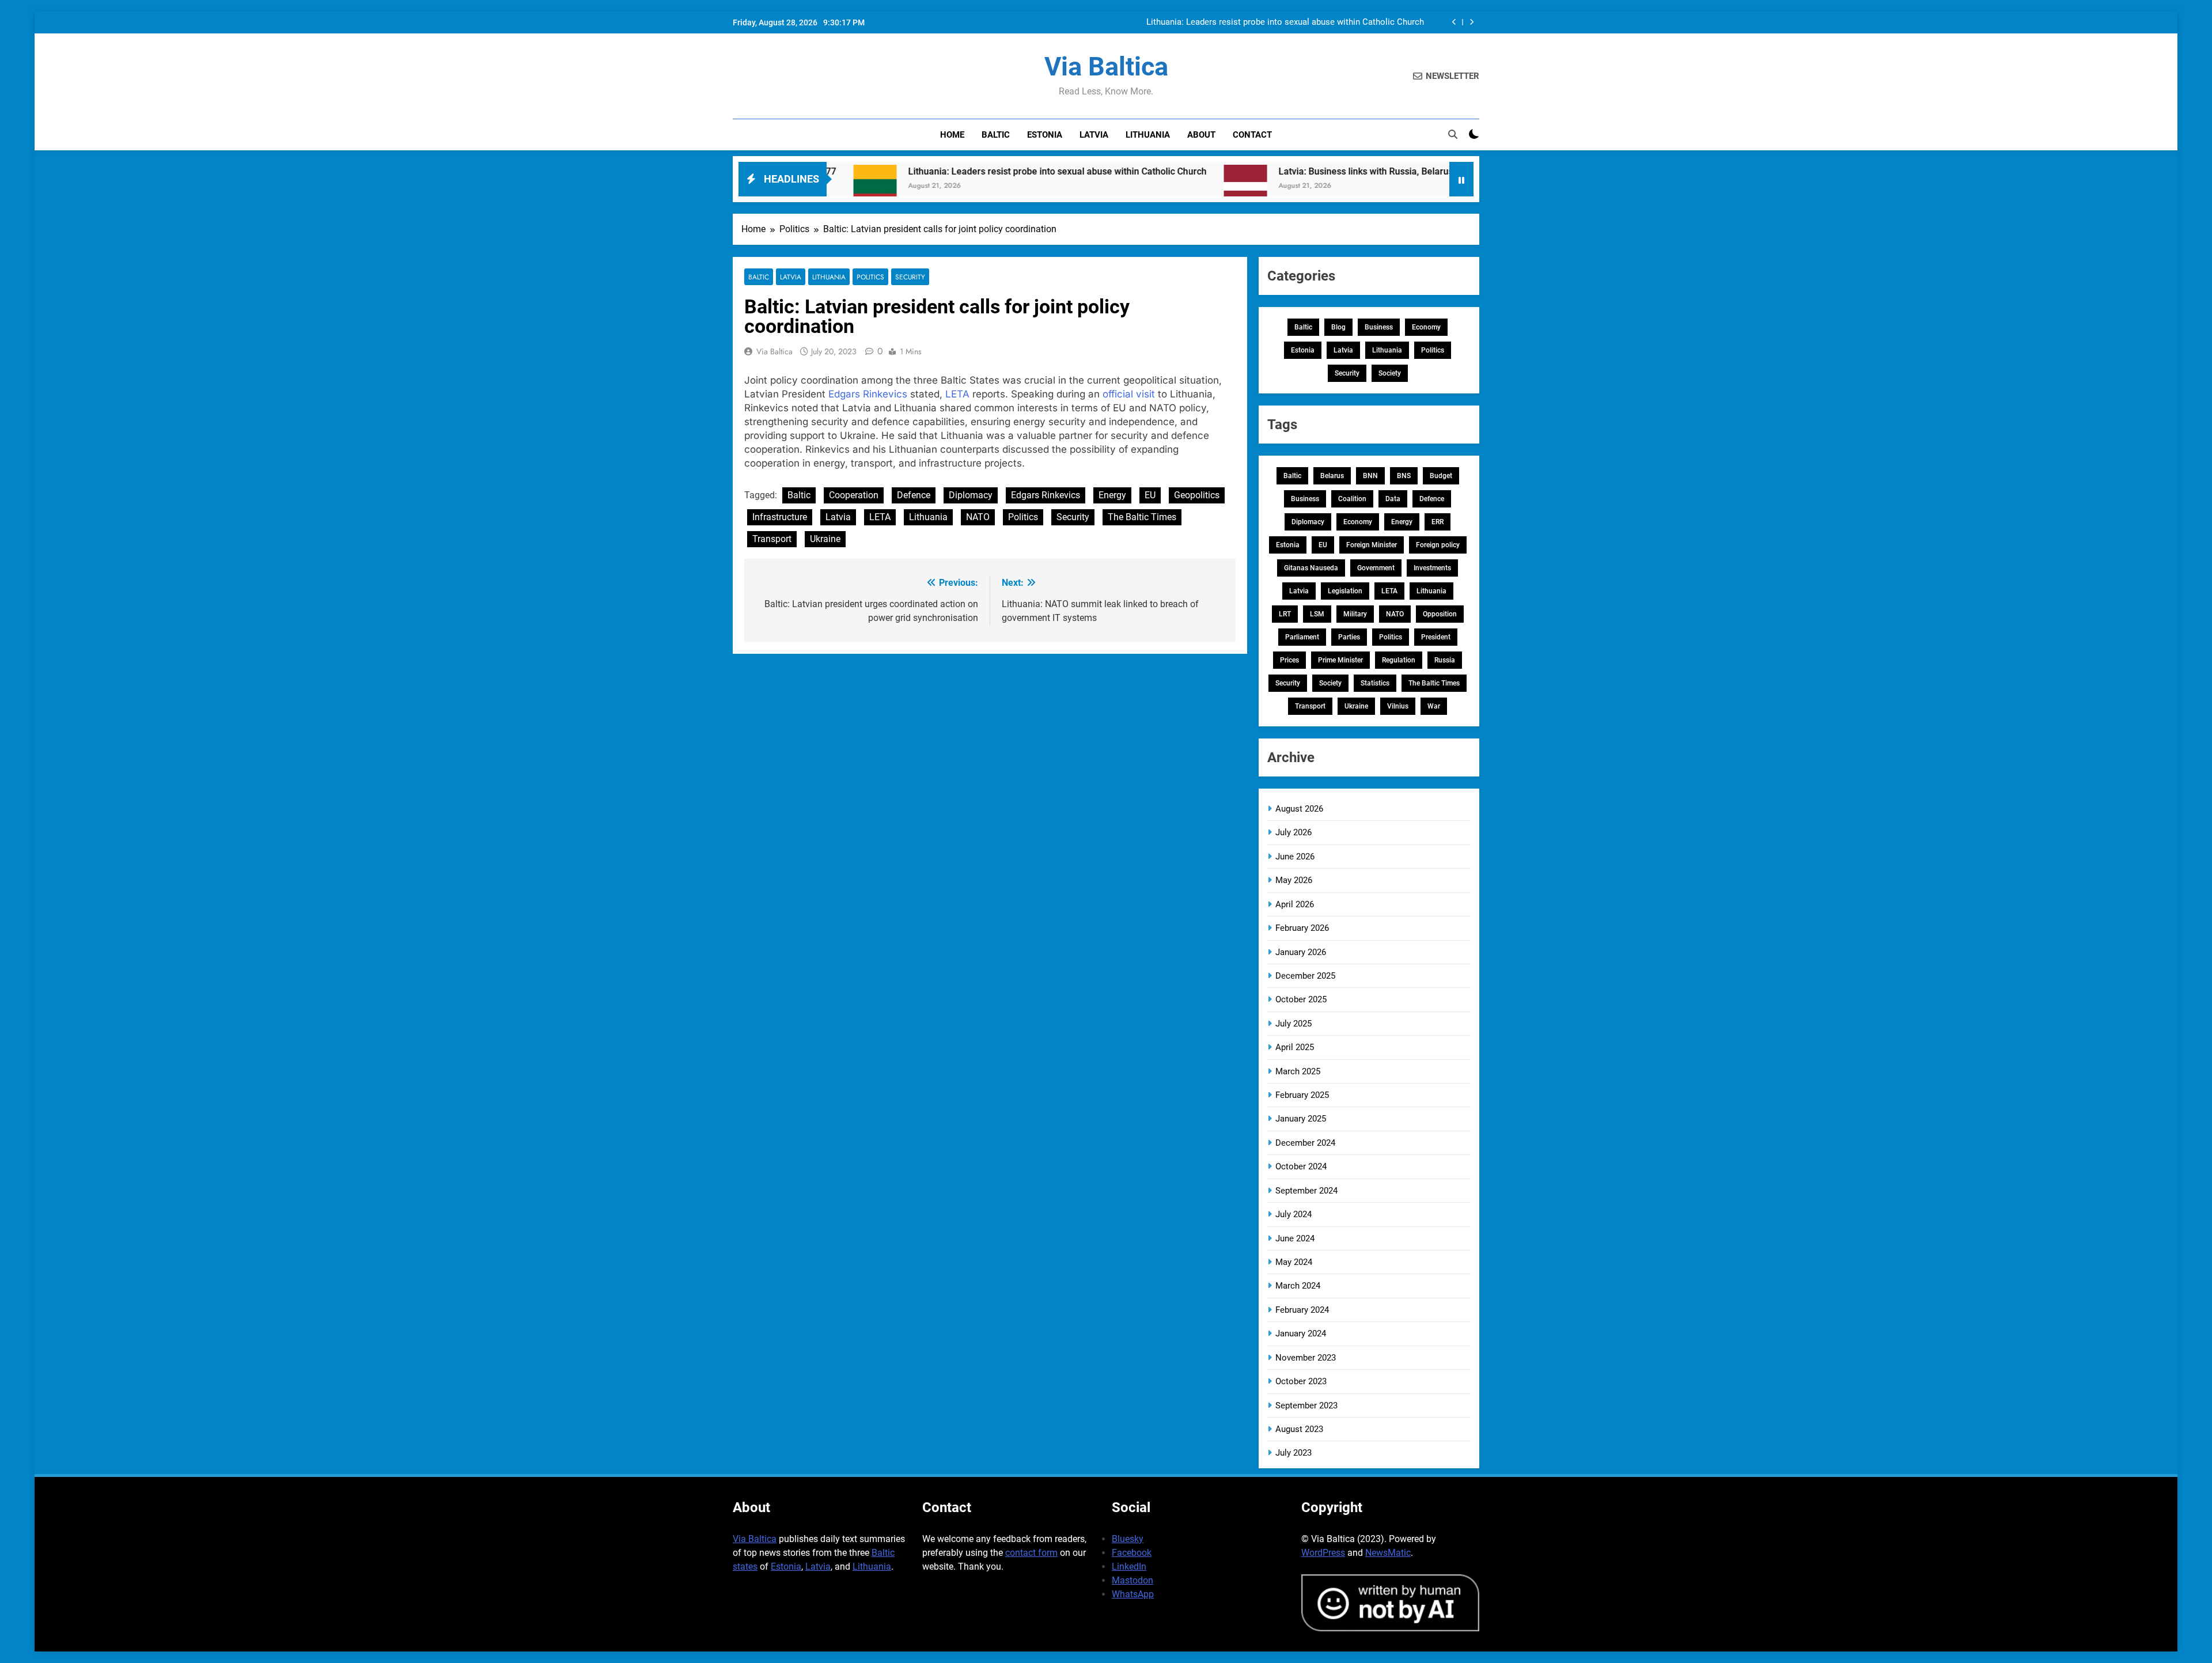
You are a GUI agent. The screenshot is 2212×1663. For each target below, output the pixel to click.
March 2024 (1298, 1286)
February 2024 (1302, 1310)
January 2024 (1301, 1334)
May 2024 (1294, 1262)
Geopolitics (1197, 495)
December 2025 (1305, 976)
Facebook (1132, 1553)
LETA (957, 394)
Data (1393, 499)
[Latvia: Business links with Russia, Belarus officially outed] (1132, 186)
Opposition (1440, 614)
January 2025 (1301, 1119)
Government (1376, 568)
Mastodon (1132, 1580)
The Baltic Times (1142, 517)
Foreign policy (1438, 545)
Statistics (1375, 683)
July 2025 (1294, 1024)
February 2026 (1302, 928)
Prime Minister (1340, 660)
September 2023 (1306, 1406)
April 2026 (1295, 904)
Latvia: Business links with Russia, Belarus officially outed (1283, 171)
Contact (1252, 135)
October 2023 (1301, 1381)
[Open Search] (1453, 134)
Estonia (1045, 135)
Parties (1349, 637)
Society (1390, 373)
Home (952, 135)
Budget (1441, 476)
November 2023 (1306, 1358)
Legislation (1345, 591)
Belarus (1332, 476)
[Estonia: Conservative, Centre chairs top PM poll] (1441, 186)
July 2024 (1294, 1214)
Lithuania (1148, 135)
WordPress (1323, 1553)
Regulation (1399, 660)
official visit (1129, 394)
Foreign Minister (1372, 545)
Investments (1432, 568)
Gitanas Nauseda (1311, 568)
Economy (1426, 327)
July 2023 (1294, 1453)
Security (910, 277)
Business (1379, 327)
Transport (772, 539)
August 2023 (1299, 1429)
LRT (1285, 614)
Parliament (1302, 637)
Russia (1445, 660)
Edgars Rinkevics (868, 394)
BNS (1404, 476)
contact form (1031, 1553)
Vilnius (1398, 706)
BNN (1370, 476)
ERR (1438, 522)
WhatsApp (1133, 1594)
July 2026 (1294, 832)
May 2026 (1294, 880)
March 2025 (1298, 1071)
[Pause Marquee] (1461, 179)
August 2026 (1299, 809)
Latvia (1094, 135)
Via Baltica (1106, 67)
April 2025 (1295, 1047)
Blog (1338, 327)
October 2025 (1301, 999)
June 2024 (1295, 1238)
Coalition (1352, 499)
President (1436, 637)
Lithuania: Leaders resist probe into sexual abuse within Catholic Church (1285, 22)
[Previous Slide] (1454, 22)
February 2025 (1302, 1095)
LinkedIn (1129, 1567)
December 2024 (1305, 1143)
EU (1150, 495)
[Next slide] (1471, 22)
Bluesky (1128, 1539)
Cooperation (854, 495)
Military (1355, 614)
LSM (1317, 614)
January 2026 (1301, 952)
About (1201, 135)
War (1434, 706)
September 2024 (1306, 1191)
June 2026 (1295, 857)
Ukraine (825, 539)
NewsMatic (1388, 1553)
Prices (1289, 660)
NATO (978, 517)
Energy (1112, 495)
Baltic (996, 135)
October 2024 (1301, 1166)
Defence (914, 495)
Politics (870, 277)
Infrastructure (780, 517)
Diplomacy (971, 495)
